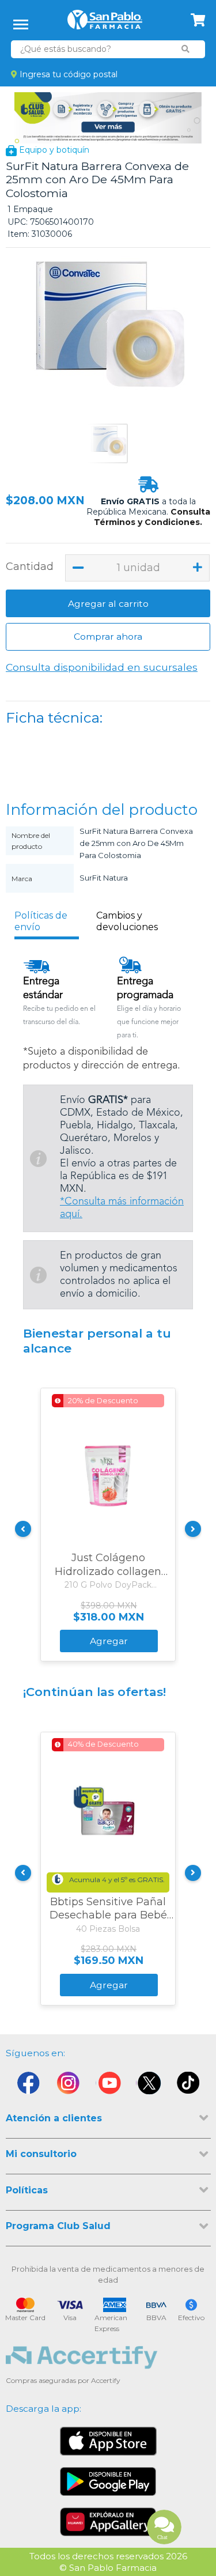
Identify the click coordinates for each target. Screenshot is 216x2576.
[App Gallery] (108, 2522)
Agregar (109, 1641)
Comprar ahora (108, 637)
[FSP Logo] (105, 24)
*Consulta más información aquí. (122, 1208)
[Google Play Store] (108, 2481)
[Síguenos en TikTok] (189, 2086)
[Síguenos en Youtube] (108, 2086)
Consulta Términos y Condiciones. (152, 517)
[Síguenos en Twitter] (149, 2086)
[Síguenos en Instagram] (68, 2086)
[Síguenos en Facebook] (28, 2086)
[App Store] (108, 2441)
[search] (185, 49)
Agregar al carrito (108, 604)
